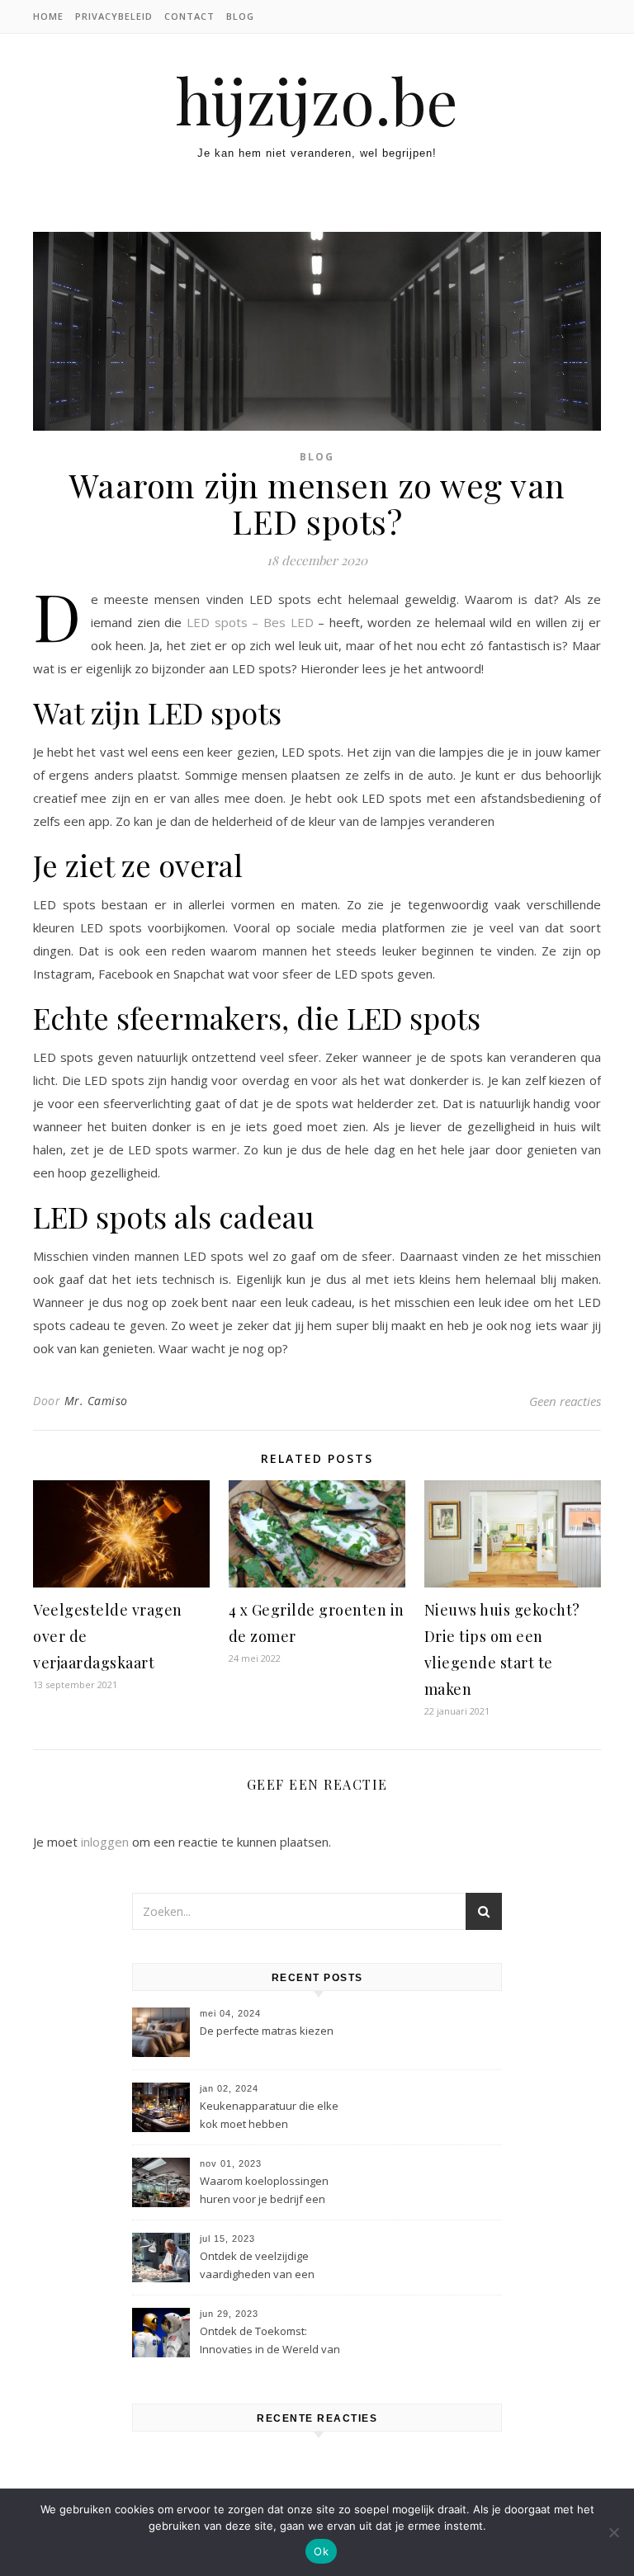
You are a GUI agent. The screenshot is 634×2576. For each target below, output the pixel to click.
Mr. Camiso (96, 1401)
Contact (189, 16)
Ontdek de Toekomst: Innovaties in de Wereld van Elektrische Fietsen (270, 2342)
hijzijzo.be (317, 100)
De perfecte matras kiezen (267, 2031)
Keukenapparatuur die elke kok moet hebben (269, 2115)
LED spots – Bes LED (250, 622)
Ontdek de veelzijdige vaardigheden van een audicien (257, 2267)
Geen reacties (565, 1401)
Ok (321, 2551)
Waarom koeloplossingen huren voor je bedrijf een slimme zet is (264, 2191)
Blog (240, 16)
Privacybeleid (114, 16)
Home (48, 16)
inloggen (105, 1842)
